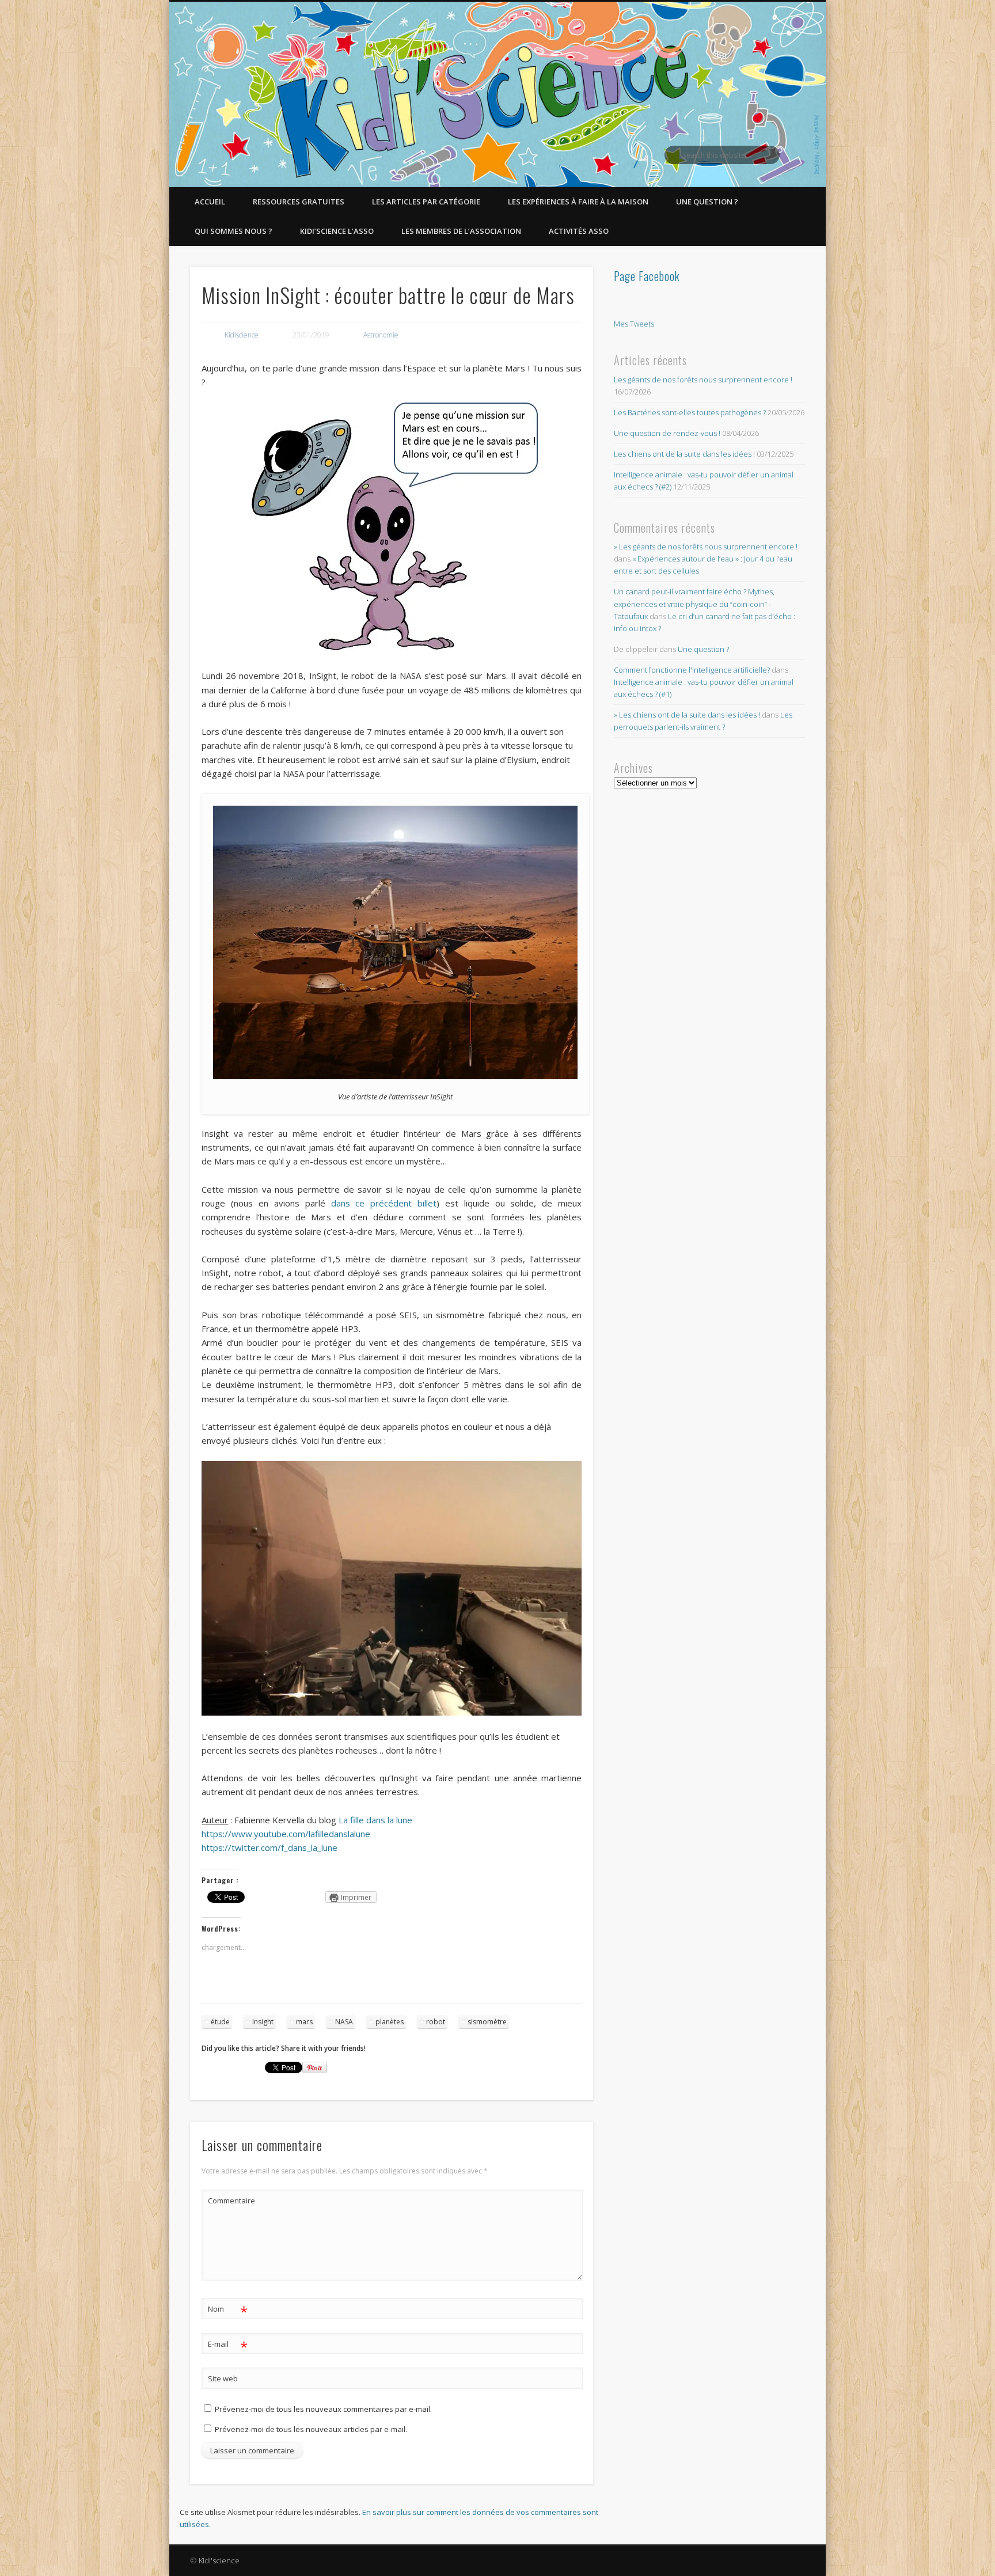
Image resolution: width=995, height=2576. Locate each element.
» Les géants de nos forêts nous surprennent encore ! (706, 547)
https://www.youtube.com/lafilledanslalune (286, 1834)
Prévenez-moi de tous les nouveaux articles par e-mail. (311, 2429)
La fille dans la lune (374, 1820)
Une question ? (707, 202)
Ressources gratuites (299, 202)
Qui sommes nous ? (233, 231)
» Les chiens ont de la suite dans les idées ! (687, 715)
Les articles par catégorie (426, 202)
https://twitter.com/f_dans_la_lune (269, 1847)
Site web (223, 2378)
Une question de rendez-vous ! (667, 433)
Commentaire (228, 2201)
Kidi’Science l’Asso (337, 231)
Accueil (210, 202)
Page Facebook (647, 276)
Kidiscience (242, 335)
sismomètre (487, 2022)
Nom (228, 2311)
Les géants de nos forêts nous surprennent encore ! (703, 380)
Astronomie (381, 335)
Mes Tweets (634, 324)
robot (436, 2022)
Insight (263, 2022)
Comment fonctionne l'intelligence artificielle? (692, 670)
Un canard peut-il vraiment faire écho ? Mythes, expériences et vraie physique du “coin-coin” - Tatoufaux (694, 604)
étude (220, 2022)
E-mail (228, 2346)
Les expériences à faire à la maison (578, 202)
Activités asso (579, 231)
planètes (390, 2022)
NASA (344, 2022)
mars (304, 2022)
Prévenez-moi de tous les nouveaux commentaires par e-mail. (323, 2409)
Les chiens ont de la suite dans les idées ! (684, 454)
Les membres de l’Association (461, 231)
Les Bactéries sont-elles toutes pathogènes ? (690, 412)
